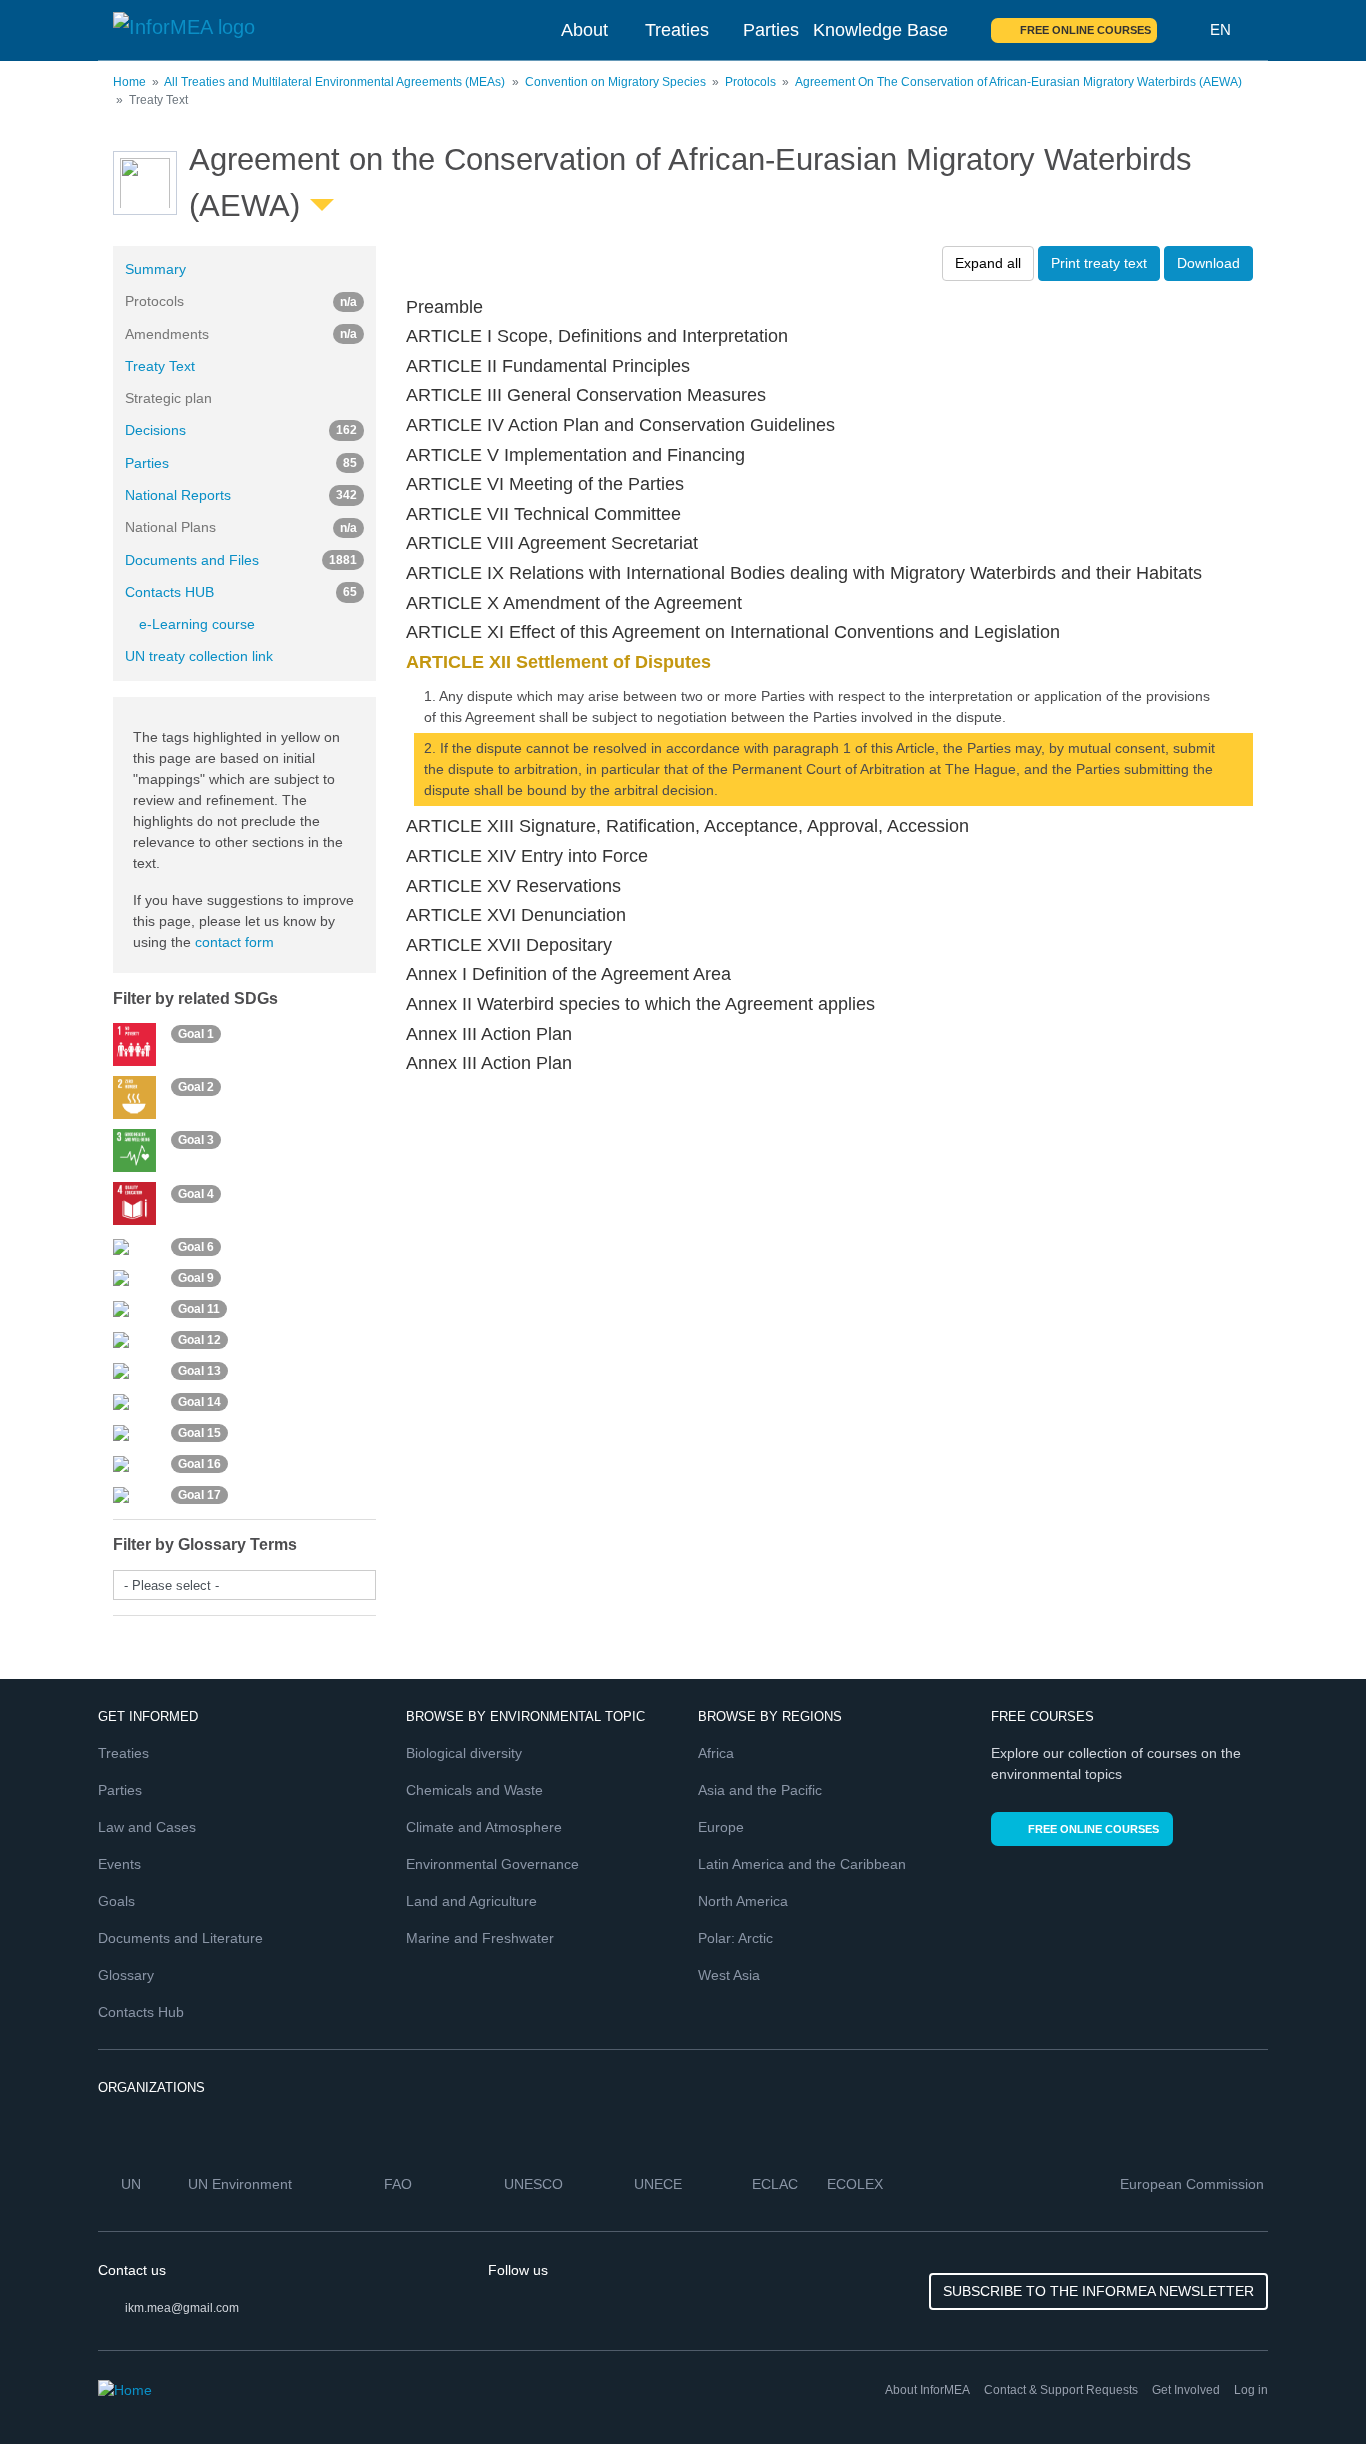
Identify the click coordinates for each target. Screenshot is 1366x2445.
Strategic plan (168, 398)
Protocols (750, 82)
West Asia (729, 1975)
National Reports (241, 495)
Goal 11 (199, 1309)
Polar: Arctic (735, 1938)
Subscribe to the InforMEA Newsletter (1098, 2291)
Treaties (677, 30)
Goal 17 (199, 1495)
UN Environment (242, 2184)
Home (129, 82)
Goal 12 (199, 1340)
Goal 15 (199, 1433)
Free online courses (1085, 30)
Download (1208, 263)
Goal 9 (196, 1278)
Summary (155, 269)
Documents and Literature (180, 1938)
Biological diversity (464, 1753)
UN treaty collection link (199, 656)
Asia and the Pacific (760, 1790)
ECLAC (777, 2184)
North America (743, 1901)
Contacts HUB (241, 592)
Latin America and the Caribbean (802, 1864)
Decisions (241, 430)
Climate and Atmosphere (484, 1827)
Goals (116, 1901)
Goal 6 (196, 1247)
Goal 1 (196, 1034)
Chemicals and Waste (474, 1790)
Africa (716, 1753)
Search (1184, 30)
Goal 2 (196, 1087)
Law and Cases (147, 1827)
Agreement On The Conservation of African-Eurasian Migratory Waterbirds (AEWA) (1018, 82)
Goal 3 (196, 1140)
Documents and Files (241, 560)
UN (133, 2184)
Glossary (126, 1975)
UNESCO (535, 2184)
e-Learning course (197, 624)
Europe (721, 1827)
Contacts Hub (141, 2012)
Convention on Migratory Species (615, 82)
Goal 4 (196, 1194)
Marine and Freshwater (480, 1938)
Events (119, 1864)
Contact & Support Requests (1061, 2390)
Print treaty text (1099, 263)
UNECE (660, 2184)
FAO (400, 2184)
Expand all (988, 263)
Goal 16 (199, 1464)
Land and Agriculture (471, 1901)
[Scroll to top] (1308, 2387)
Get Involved (1186, 2390)
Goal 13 (199, 1371)
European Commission (1194, 2184)
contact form (234, 942)
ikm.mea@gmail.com (182, 2308)
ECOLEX (857, 2184)
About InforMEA (927, 2390)
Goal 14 (199, 1402)
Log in (1251, 2390)
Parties (771, 30)
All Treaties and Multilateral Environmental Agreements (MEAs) (334, 82)
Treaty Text (160, 366)
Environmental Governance (492, 1864)
